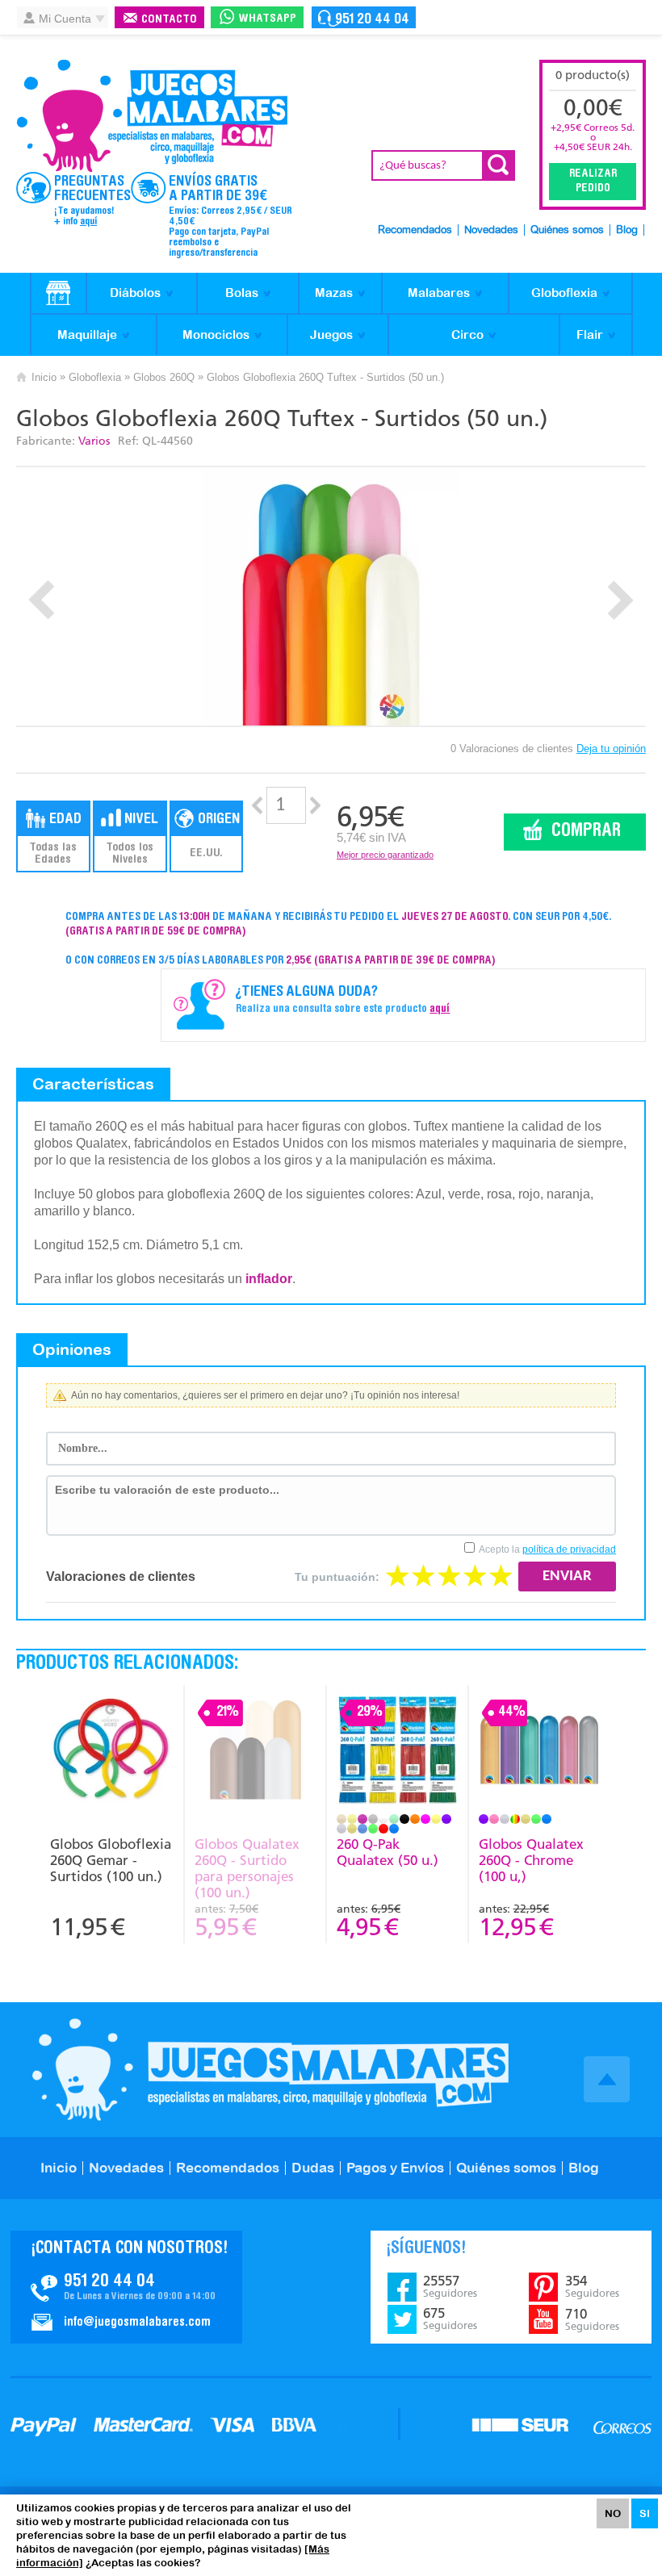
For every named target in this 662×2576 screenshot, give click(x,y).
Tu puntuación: (337, 1577)
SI (645, 2513)
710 (592, 2319)
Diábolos (135, 293)
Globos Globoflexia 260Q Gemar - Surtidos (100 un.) (111, 1860)
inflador (269, 1279)
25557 (450, 2286)
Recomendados (415, 230)
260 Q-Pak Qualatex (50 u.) (388, 1852)
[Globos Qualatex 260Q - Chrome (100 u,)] (539, 1752)
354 (592, 2286)
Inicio (44, 377)
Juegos (331, 335)
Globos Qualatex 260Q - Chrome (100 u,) (531, 1860)
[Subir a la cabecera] (607, 2079)
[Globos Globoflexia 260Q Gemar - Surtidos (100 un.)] (111, 1752)
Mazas (334, 293)
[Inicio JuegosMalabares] (59, 294)
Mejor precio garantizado (385, 855)
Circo (467, 335)
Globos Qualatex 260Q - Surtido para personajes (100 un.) (247, 1868)
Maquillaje (87, 335)
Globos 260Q (164, 377)
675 (450, 2319)
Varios (94, 441)
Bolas (242, 293)
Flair (590, 335)
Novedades (491, 230)
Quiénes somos (567, 230)
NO (613, 2513)
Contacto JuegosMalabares (126, 2287)
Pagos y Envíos (395, 2168)
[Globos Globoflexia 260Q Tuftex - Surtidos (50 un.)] (331, 596)
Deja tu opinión (611, 749)
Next (620, 600)
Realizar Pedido (593, 182)
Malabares (439, 293)
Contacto (169, 20)
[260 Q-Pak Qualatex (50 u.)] (396, 1752)
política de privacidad (569, 1549)
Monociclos (216, 335)
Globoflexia (564, 293)
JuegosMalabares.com (152, 116)
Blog (627, 230)
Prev (42, 600)
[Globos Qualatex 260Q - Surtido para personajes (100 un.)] (254, 1752)
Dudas (313, 2168)
